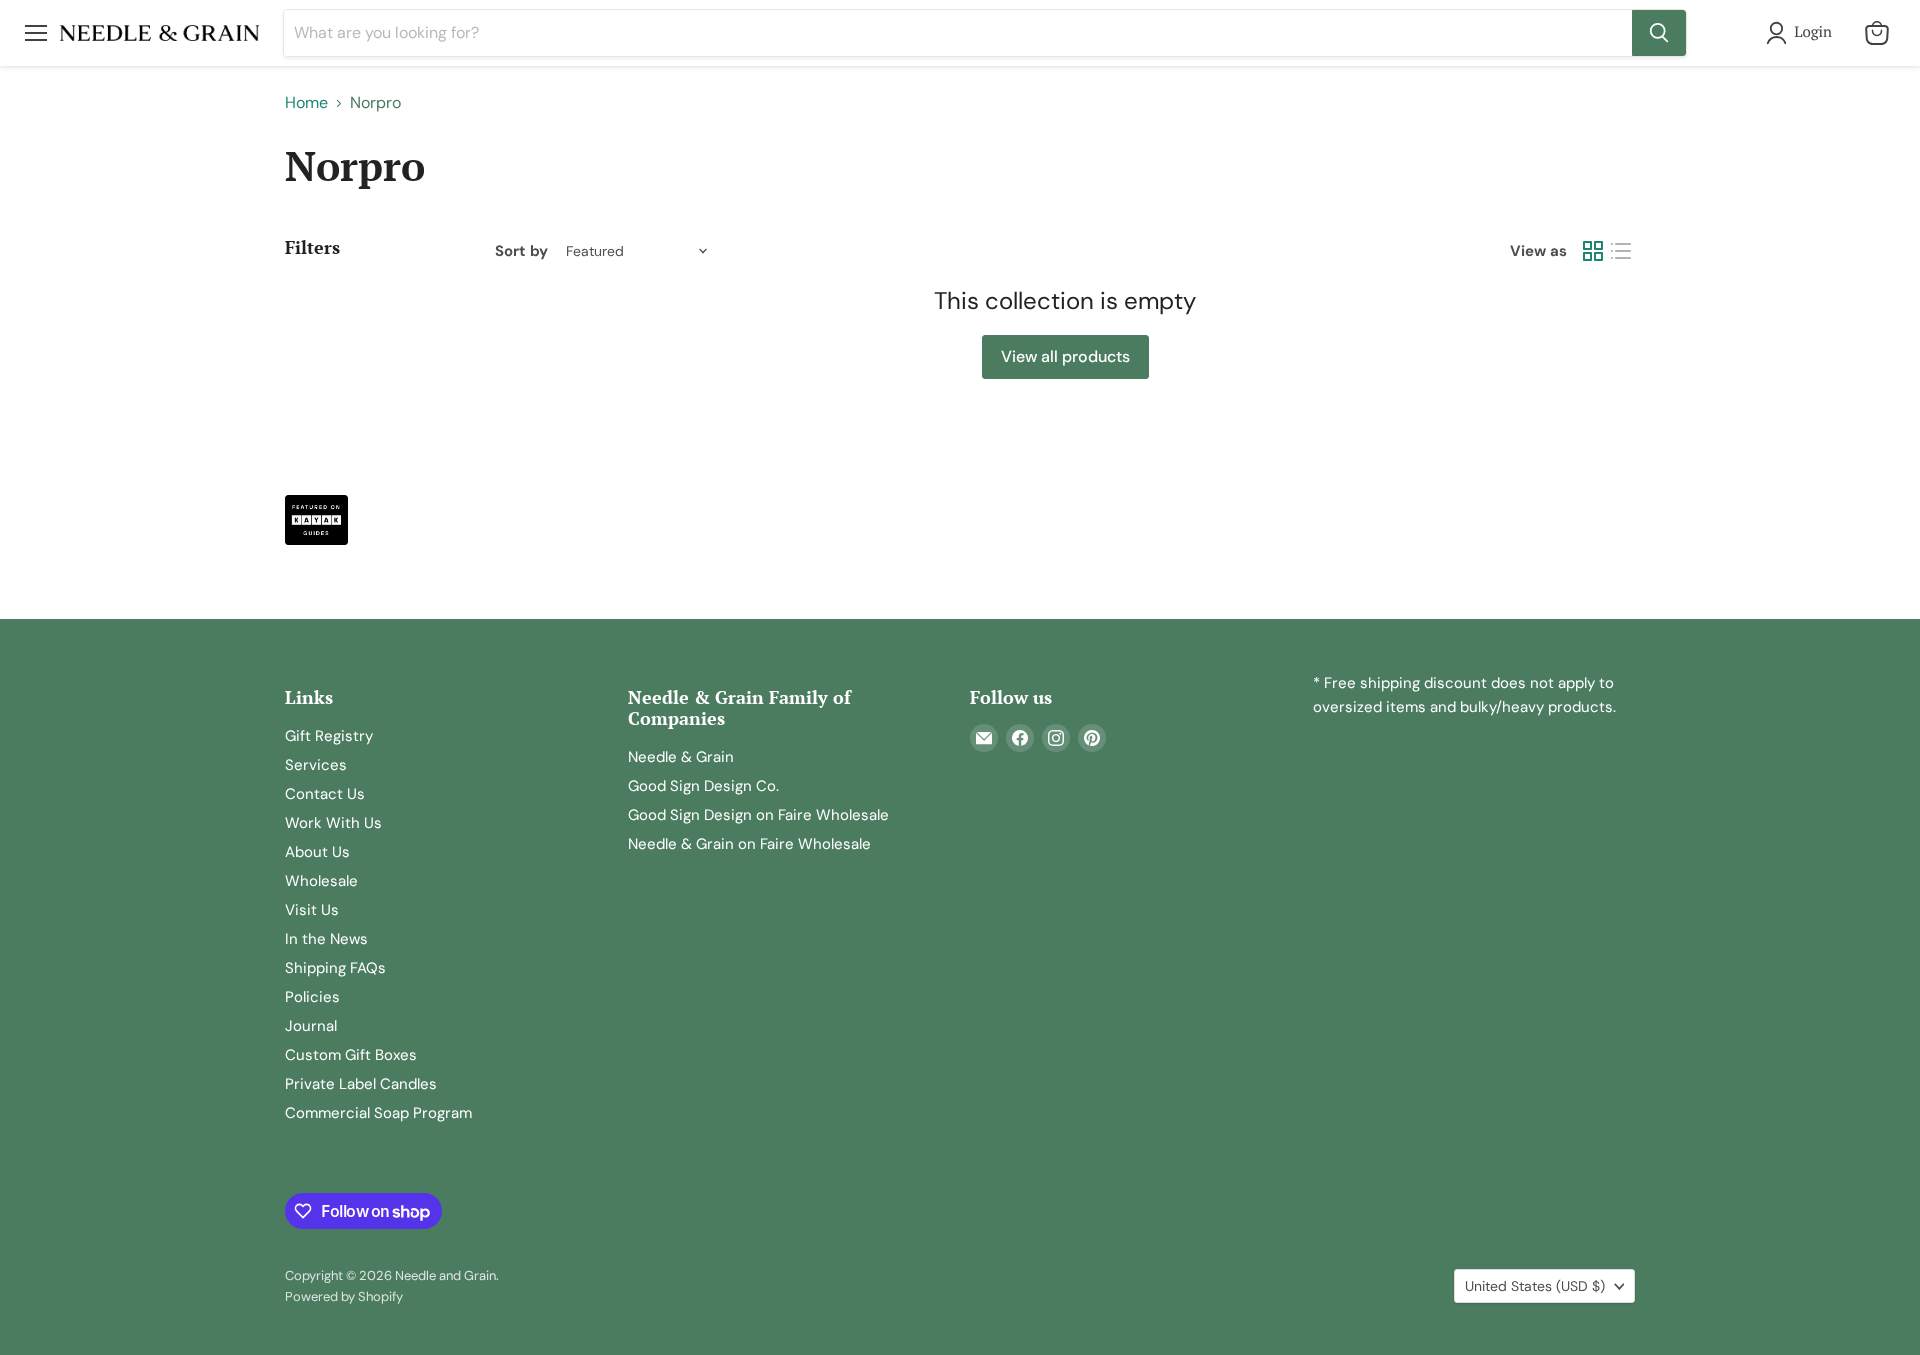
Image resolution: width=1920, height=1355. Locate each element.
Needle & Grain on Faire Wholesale (749, 844)
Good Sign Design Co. (703, 786)
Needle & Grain (681, 757)
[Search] (1659, 33)
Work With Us (333, 823)
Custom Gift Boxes (351, 1055)
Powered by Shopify (344, 1296)
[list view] (1621, 251)
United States (1535, 1286)
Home (306, 103)
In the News (326, 939)
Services (316, 765)
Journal (311, 1026)
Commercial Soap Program (378, 1113)
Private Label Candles (361, 1084)
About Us (317, 852)
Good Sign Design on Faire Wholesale (758, 815)
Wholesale (321, 881)
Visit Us (312, 910)
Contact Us (325, 794)
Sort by (521, 251)
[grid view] (1593, 251)
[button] (1803, 33)
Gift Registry (329, 736)
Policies (312, 997)
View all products (1065, 356)
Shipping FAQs (335, 968)
